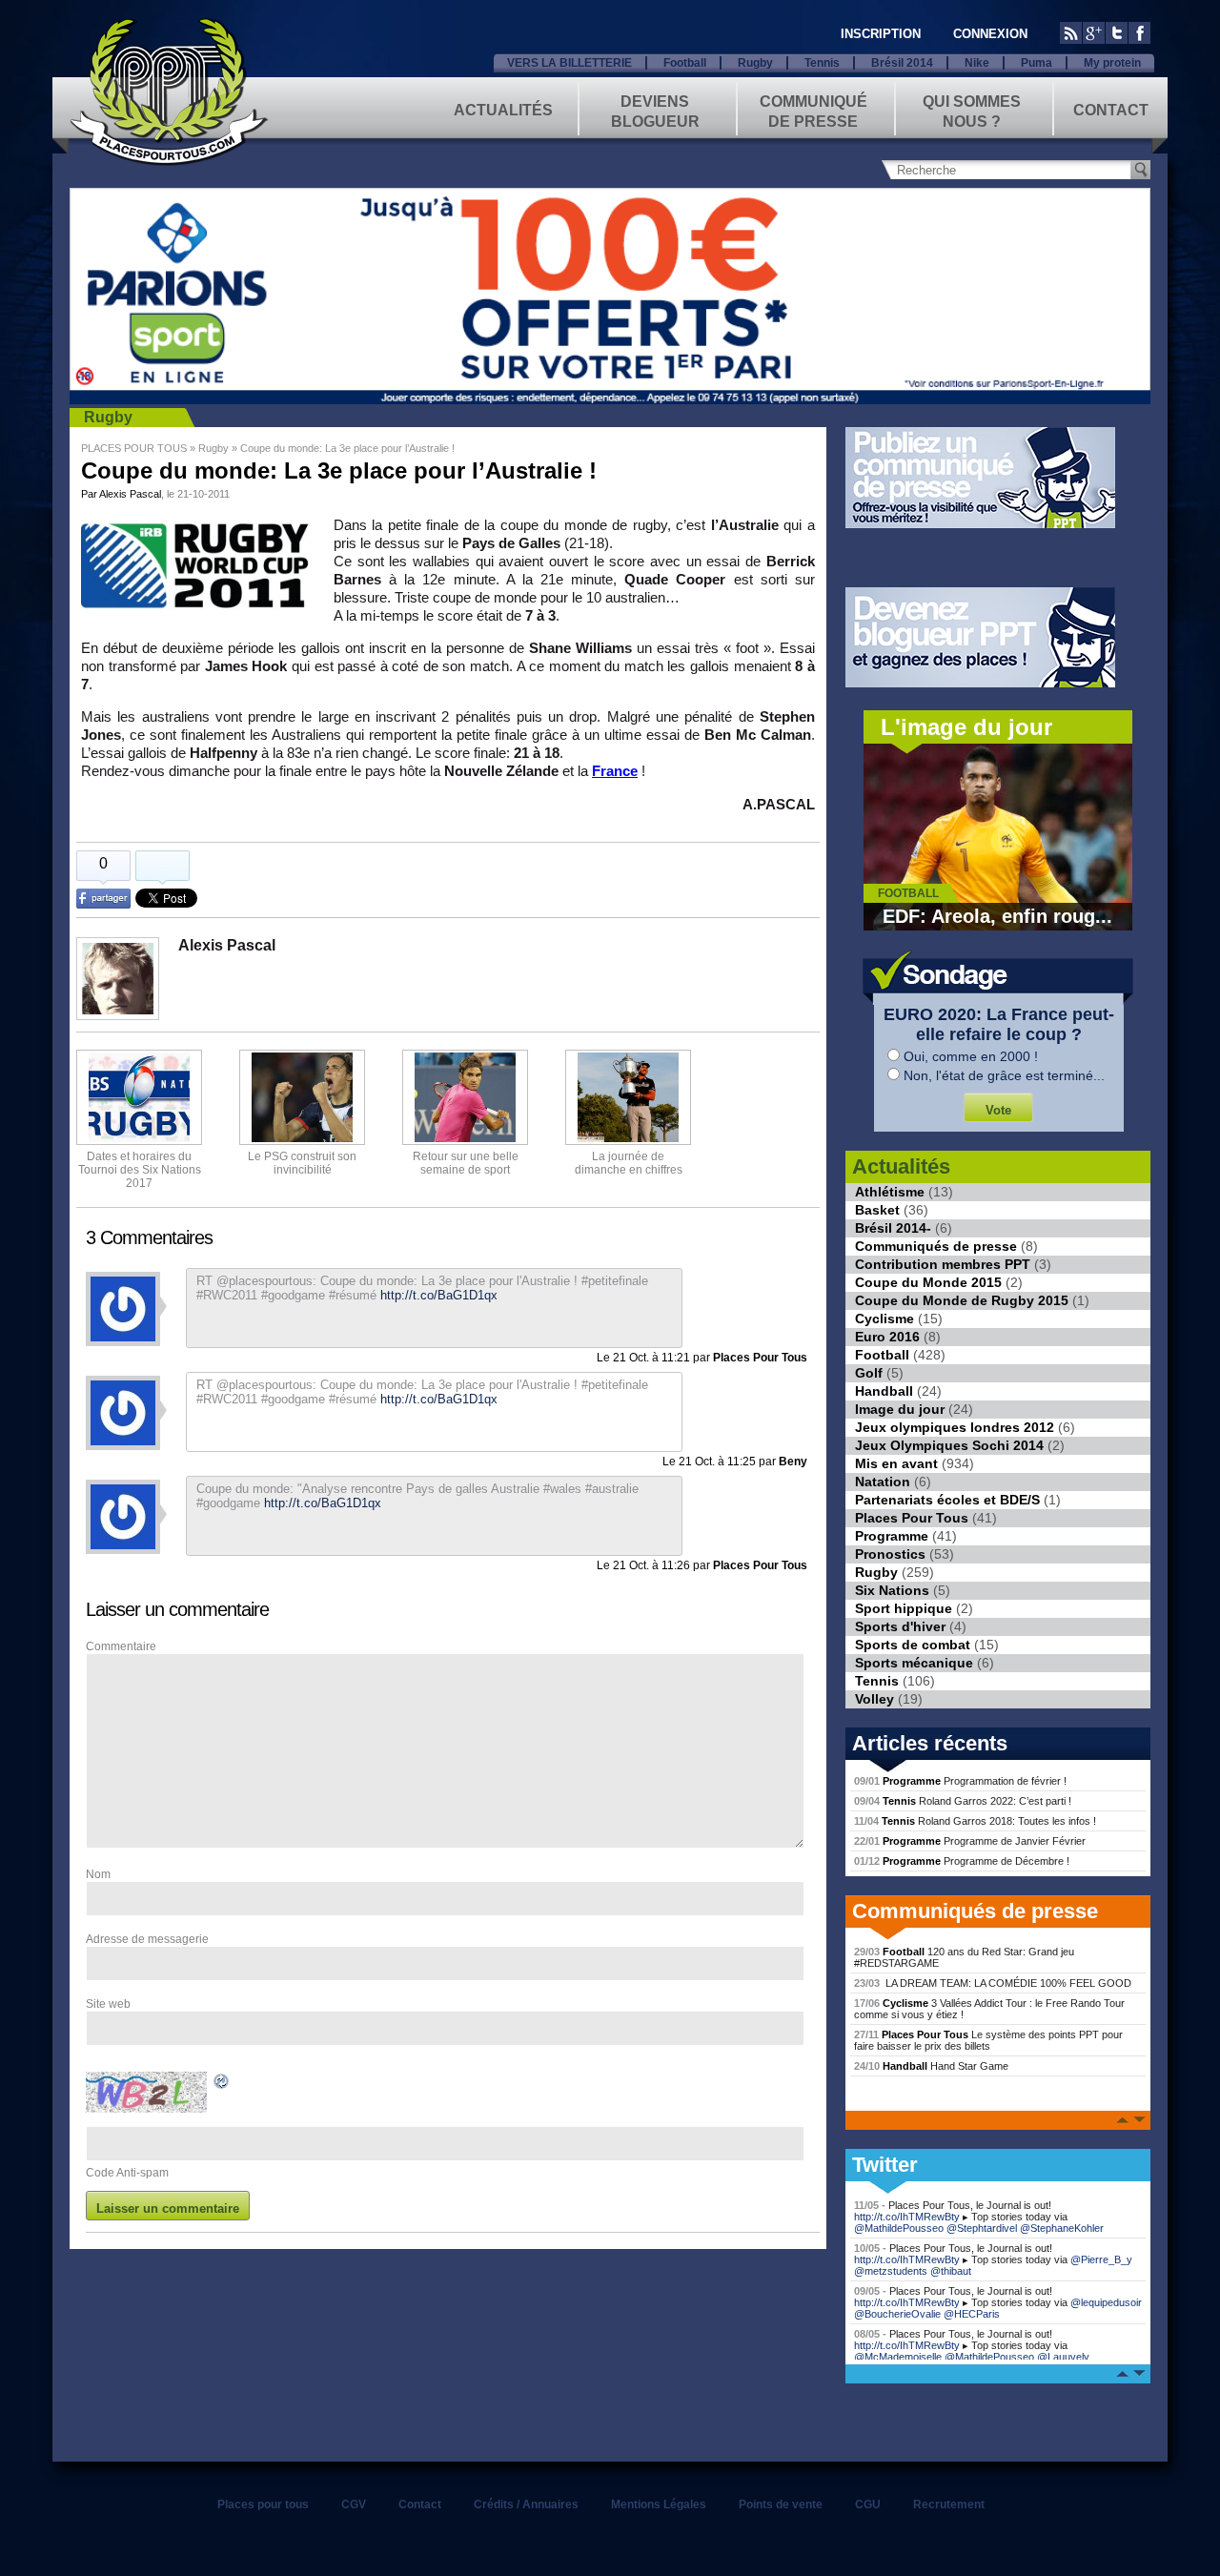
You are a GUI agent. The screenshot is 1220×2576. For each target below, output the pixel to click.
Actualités (503, 110)
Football (685, 63)
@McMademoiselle (898, 2357)
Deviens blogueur (655, 110)
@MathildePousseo (899, 2228)
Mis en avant (896, 1463)
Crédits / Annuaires (526, 2504)
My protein (1112, 63)
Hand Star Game (931, 2066)
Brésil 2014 (902, 63)
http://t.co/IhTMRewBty (907, 2217)
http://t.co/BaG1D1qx (323, 1503)
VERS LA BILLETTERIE (569, 63)
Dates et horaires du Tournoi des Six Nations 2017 (140, 1170)
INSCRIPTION (881, 34)
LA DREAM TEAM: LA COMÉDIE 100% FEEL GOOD (993, 1983)
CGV (354, 2504)
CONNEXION (990, 34)
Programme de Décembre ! (962, 1861)
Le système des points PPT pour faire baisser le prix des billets (988, 2040)
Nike (977, 63)
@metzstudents (891, 2271)
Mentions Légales (659, 2504)
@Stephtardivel (982, 2228)
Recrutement (949, 2504)
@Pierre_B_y (1101, 2259)
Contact (1111, 110)
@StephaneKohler (1062, 2228)
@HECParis (972, 2314)
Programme (892, 1536)
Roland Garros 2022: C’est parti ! (963, 1801)
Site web (108, 2004)
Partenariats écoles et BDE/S (947, 1500)
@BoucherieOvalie (897, 2314)
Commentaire (121, 1646)
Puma (1037, 63)
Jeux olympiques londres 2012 (955, 1427)
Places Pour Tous (912, 1518)
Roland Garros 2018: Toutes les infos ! (975, 1821)
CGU (868, 2504)
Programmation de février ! (960, 1781)
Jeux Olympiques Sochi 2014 (949, 1445)
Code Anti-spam (127, 2173)
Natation (883, 1482)
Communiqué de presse (813, 110)
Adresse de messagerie (147, 1939)
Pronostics (890, 1554)
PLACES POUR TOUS (134, 448)
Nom (98, 1874)
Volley (874, 1699)
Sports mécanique (914, 1663)
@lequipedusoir (1106, 2302)
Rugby (755, 63)
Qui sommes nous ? (972, 110)
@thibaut (951, 2271)
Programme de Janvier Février (970, 1841)
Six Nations (892, 1590)
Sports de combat (913, 1645)
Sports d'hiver (900, 1626)
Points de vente (781, 2504)
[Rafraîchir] (222, 2084)
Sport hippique (904, 1608)
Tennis (822, 63)
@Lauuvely (1063, 2357)
